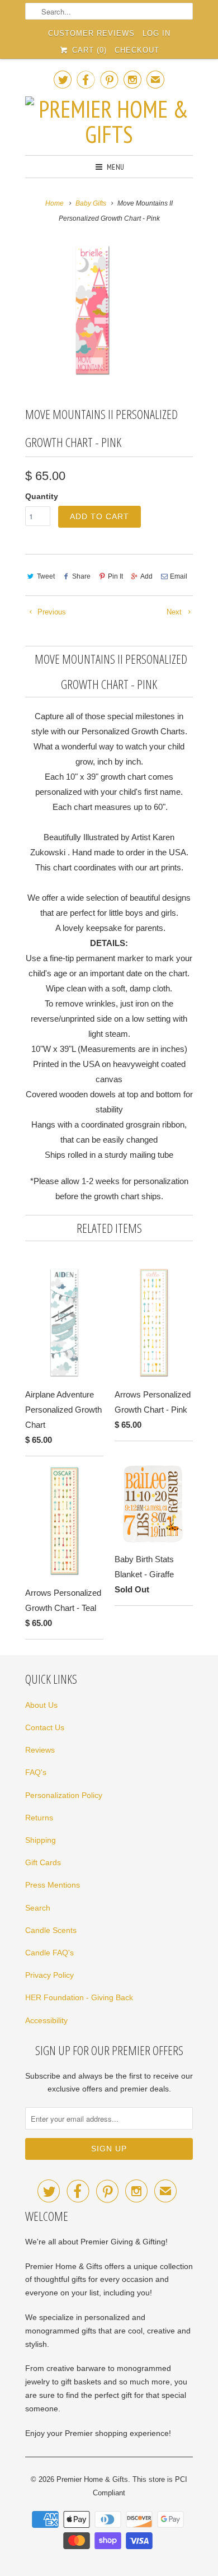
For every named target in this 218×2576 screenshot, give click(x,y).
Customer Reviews (91, 33)
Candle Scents (51, 1930)
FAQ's (36, 1772)
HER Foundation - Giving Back (79, 1997)
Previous (51, 612)
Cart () (88, 50)
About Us (41, 1705)
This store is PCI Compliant (140, 2486)
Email (179, 576)
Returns (39, 1818)
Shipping (41, 1840)
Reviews (40, 1750)
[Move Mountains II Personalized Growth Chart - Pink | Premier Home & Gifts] (92, 310)
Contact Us (45, 1727)
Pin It (115, 576)
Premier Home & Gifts (92, 2479)
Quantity (42, 496)
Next (175, 612)
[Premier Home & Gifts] (109, 122)
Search (38, 1908)
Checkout (137, 50)
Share (81, 576)
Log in (157, 33)
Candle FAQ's (49, 1953)
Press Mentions (53, 1885)
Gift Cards (43, 1862)
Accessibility (46, 2020)
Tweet (46, 576)
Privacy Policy (49, 1975)
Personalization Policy (64, 1795)
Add (146, 576)
